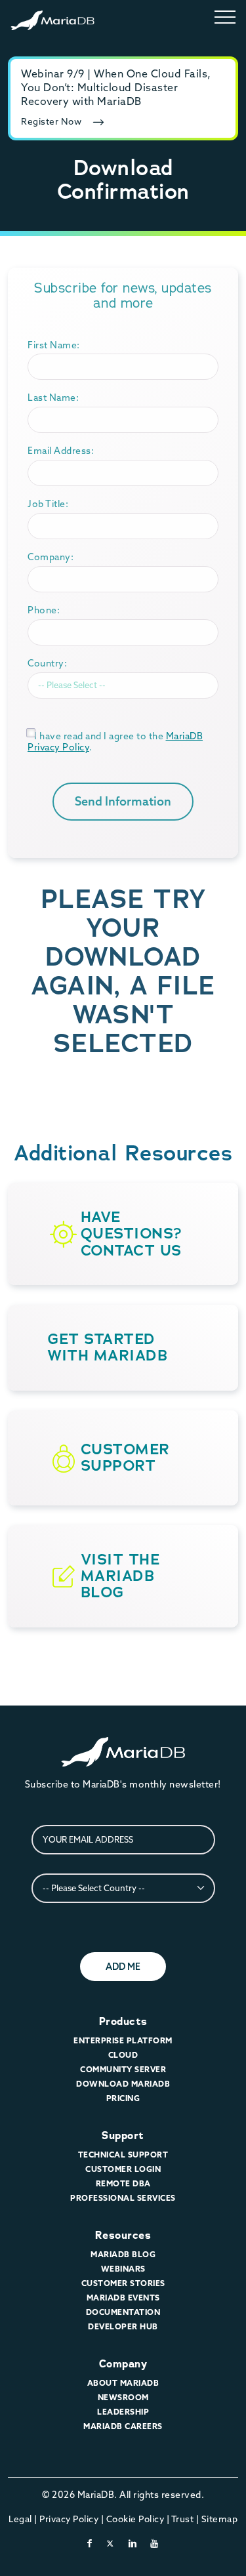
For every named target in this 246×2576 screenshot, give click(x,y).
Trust (183, 2519)
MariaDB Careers (123, 2426)
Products (123, 2021)
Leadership (123, 2412)
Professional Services (123, 2198)
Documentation (123, 2312)
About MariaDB (123, 2383)
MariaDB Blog (123, 2254)
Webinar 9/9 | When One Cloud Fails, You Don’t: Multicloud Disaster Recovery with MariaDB (116, 87)
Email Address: (61, 451)
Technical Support (123, 2155)
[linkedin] (133, 2543)
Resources (123, 2235)
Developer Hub (123, 2326)
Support (123, 2136)
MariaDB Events (123, 2298)
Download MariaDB (123, 2084)
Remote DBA (123, 2183)
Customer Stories (123, 2283)
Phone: (44, 610)
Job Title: (48, 504)
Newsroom (123, 2397)
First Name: (54, 345)
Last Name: (53, 398)
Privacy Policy (69, 2519)
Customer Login (123, 2169)
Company (123, 2364)
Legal (20, 2519)
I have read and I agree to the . (115, 742)
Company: (51, 557)
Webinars (123, 2269)
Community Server (123, 2069)
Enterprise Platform (123, 2040)
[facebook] (90, 2543)
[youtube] (154, 2543)
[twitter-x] (111, 2543)
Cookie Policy (135, 2519)
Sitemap (220, 2519)
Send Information (123, 801)
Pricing (123, 2098)
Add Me (123, 1967)
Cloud (123, 2055)
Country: (47, 663)
